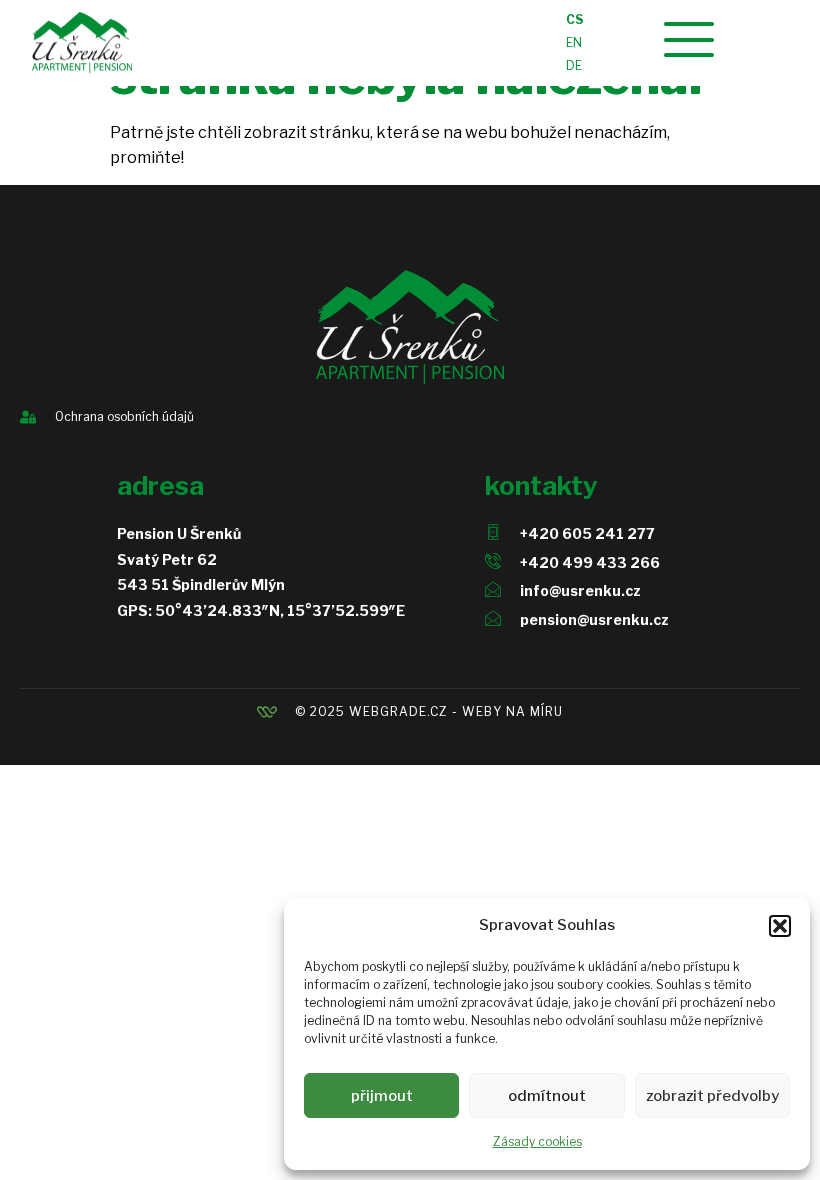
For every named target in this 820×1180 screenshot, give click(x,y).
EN (574, 42)
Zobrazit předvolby (712, 1096)
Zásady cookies (537, 1141)
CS (574, 19)
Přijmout (382, 1096)
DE (574, 65)
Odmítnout (547, 1096)
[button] (780, 926)
